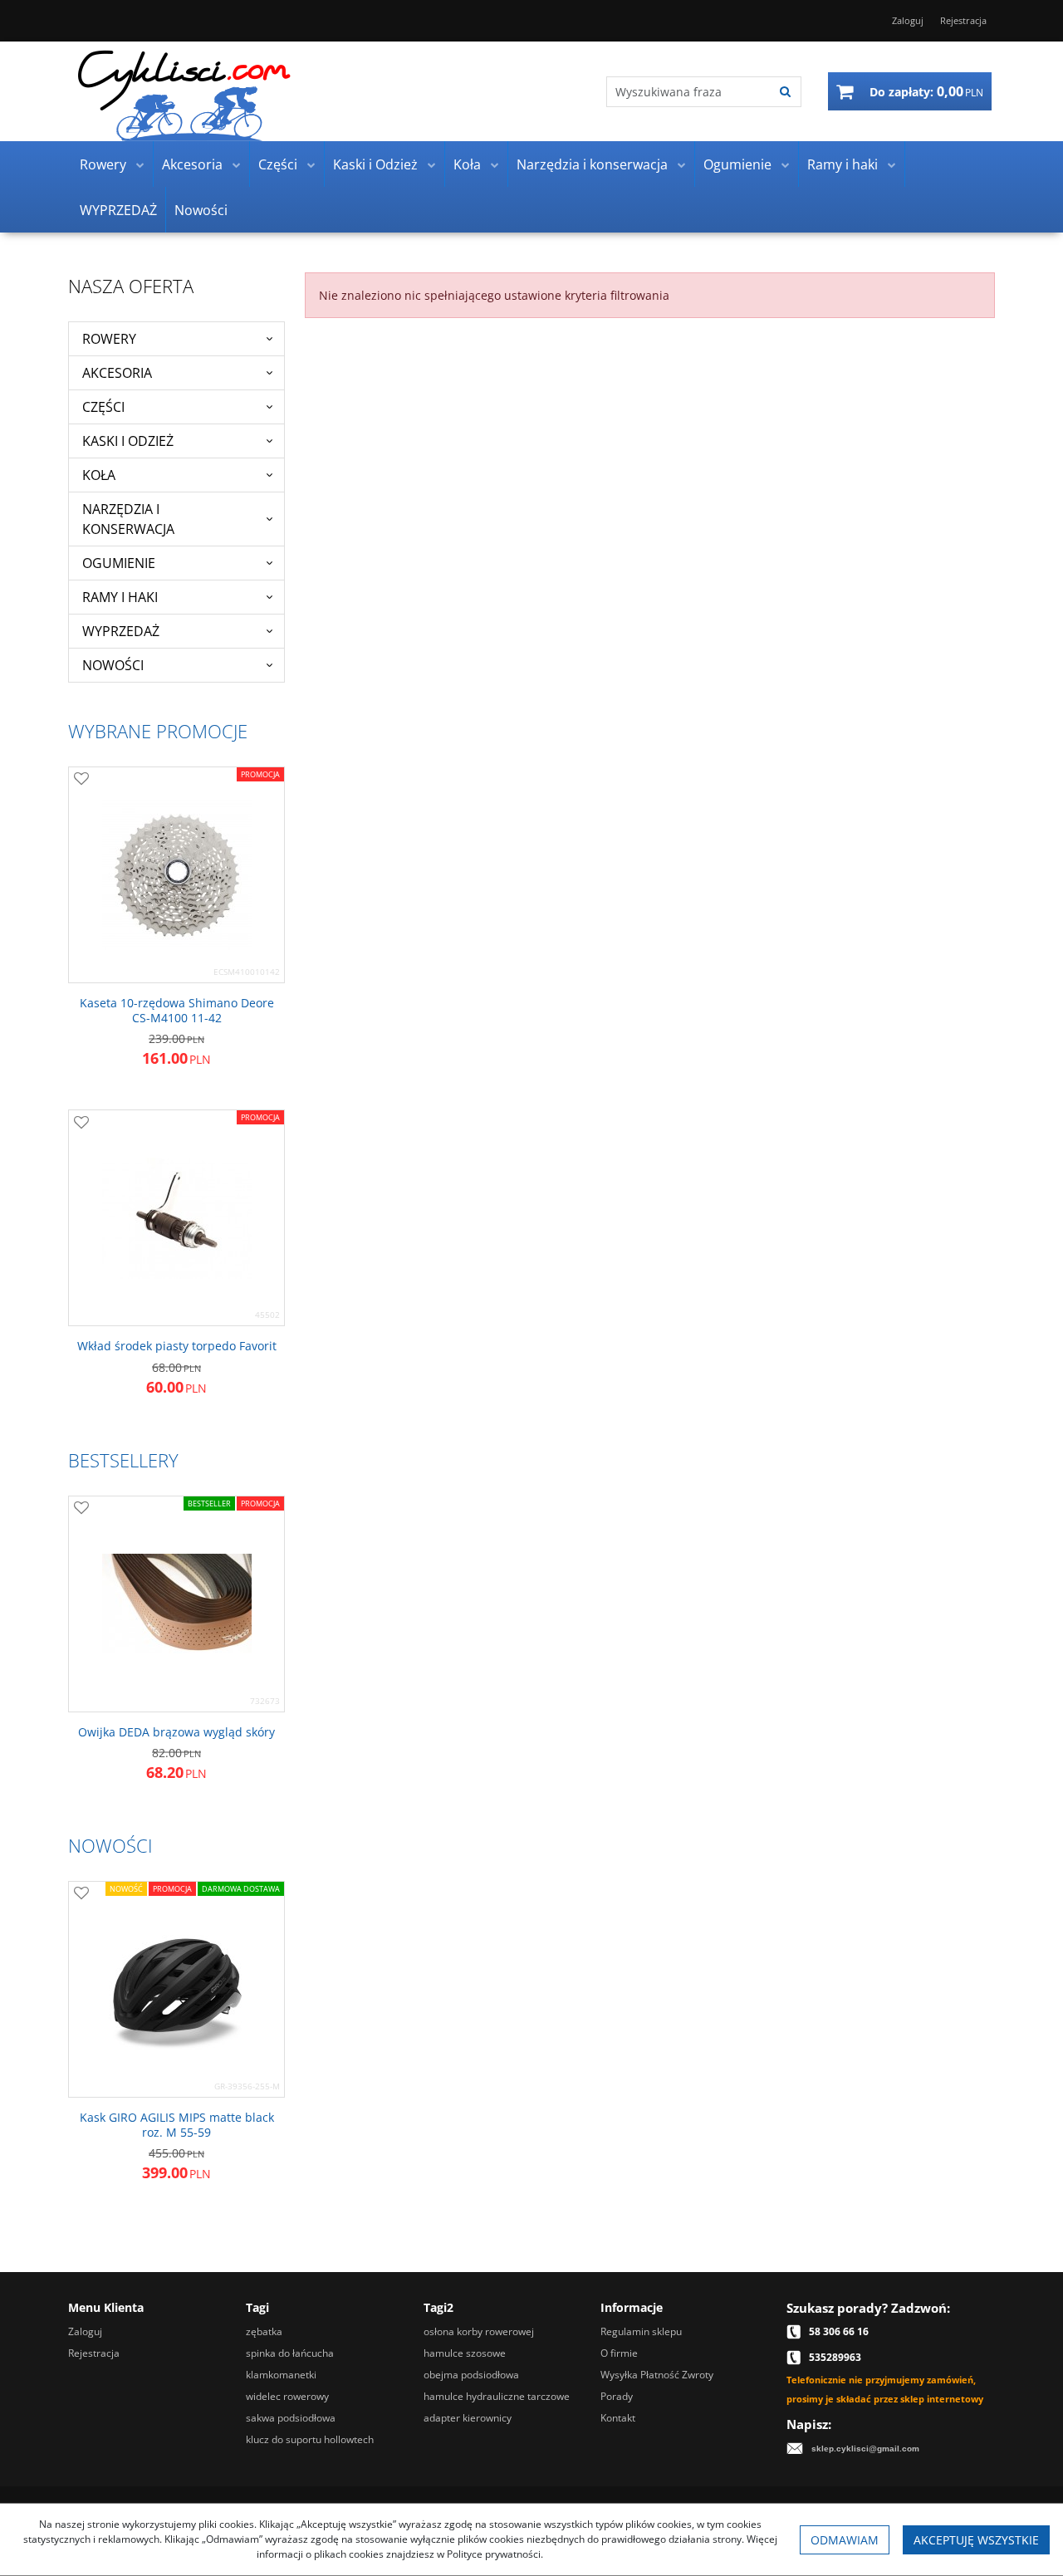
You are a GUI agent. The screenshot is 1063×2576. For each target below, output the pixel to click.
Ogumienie (737, 164)
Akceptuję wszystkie (976, 2540)
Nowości (201, 210)
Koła (467, 164)
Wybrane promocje (158, 731)
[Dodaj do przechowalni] (81, 780)
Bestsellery (123, 1460)
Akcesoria (192, 164)
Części (278, 164)
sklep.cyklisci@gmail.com (865, 2449)
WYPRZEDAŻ (118, 210)
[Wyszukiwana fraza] (785, 92)
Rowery (103, 164)
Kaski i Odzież (375, 164)
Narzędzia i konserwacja (592, 164)
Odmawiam (845, 2540)
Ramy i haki (843, 164)
